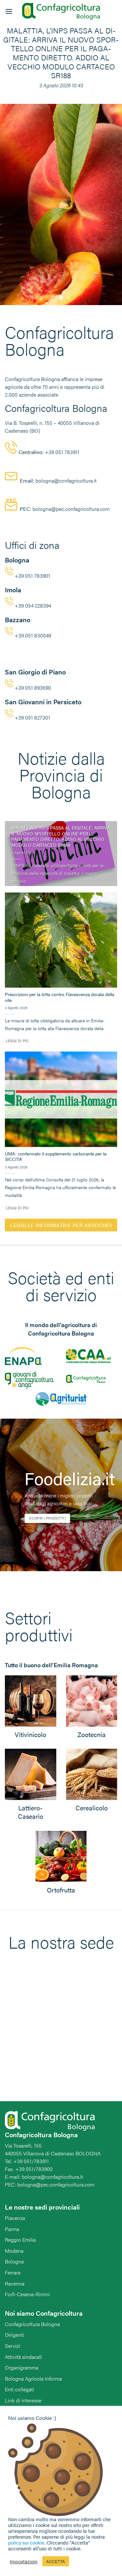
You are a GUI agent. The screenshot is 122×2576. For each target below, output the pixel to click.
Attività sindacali (23, 2357)
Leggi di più (17, 1041)
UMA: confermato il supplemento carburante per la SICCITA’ (56, 1157)
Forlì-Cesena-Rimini (27, 2294)
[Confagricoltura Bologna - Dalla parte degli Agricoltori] (61, 12)
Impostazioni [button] (24, 2561)
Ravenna (15, 2283)
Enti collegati (20, 2389)
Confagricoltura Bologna (32, 2324)
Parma (12, 2229)
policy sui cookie (26, 2542)
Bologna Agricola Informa (33, 2379)
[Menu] (9, 11)
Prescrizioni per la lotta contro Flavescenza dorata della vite (60, 997)
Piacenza (15, 2218)
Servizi (13, 2346)
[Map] (61, 2036)
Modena (14, 2251)
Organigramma (22, 2367)
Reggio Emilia (20, 2240)
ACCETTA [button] (56, 2561)
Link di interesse (23, 2400)
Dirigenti (14, 2335)
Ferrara (13, 2272)
